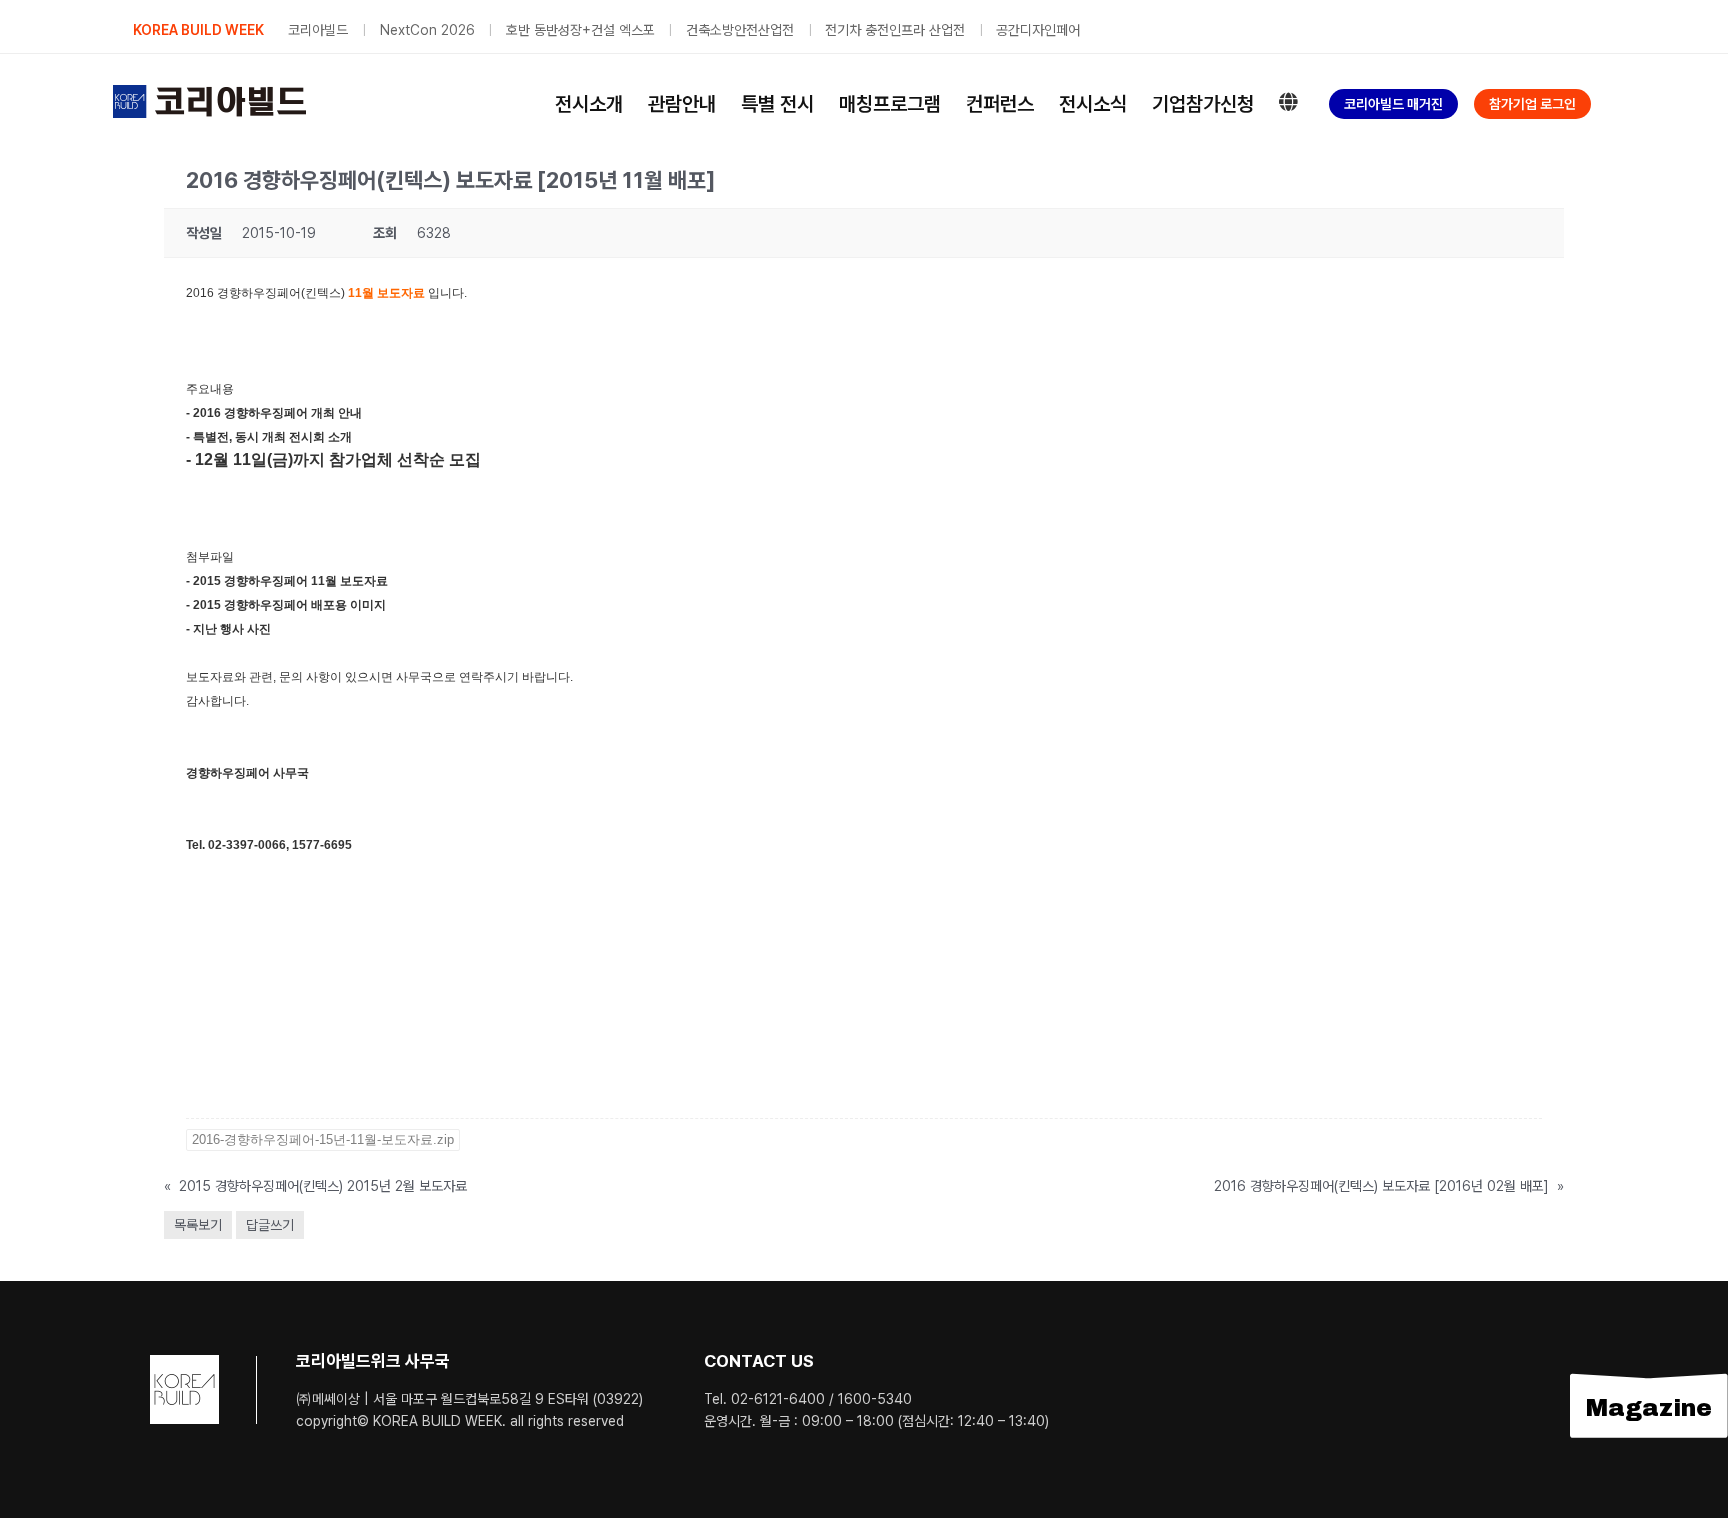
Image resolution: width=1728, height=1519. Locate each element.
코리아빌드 (318, 30)
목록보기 (198, 1225)
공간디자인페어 (1038, 30)
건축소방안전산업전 (740, 30)
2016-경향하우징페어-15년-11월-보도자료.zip (323, 1139)
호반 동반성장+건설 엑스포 (580, 30)
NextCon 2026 (427, 30)
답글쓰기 (270, 1225)
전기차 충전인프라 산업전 (895, 30)
